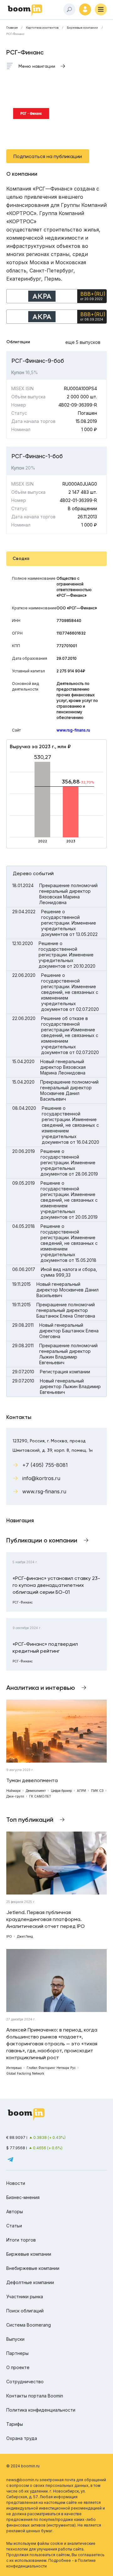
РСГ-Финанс (23, 1602)
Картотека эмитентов (42, 28)
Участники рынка (25, 2297)
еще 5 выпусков (83, 342)
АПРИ (81, 1791)
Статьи (14, 2226)
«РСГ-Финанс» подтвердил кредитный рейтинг (45, 1647)
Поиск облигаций (25, 2311)
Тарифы (15, 2424)
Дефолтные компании (30, 2282)
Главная (12, 28)
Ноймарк (13, 1791)
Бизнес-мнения (23, 2197)
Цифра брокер (61, 1791)
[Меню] (101, 9)
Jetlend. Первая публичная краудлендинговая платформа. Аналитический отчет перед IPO (46, 1919)
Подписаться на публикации (48, 156)
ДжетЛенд (25, 1936)
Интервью (14, 2068)
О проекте (18, 2367)
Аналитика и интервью (41, 1688)
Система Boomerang (29, 2325)
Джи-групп (15, 1796)
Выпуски (15, 2339)
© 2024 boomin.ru (23, 2466)
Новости (16, 2183)
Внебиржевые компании (33, 2268)
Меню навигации (37, 66)
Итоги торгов (21, 2240)
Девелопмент (36, 1791)
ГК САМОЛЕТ (40, 1796)
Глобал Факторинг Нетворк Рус (51, 2068)
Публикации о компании (42, 1540)
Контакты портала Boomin (35, 2396)
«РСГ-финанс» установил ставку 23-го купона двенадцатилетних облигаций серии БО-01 (56, 1585)
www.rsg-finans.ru (73, 730)
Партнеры (17, 2353)
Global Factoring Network (25, 2073)
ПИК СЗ (97, 1791)
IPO (9, 1936)
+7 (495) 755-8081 (45, 1465)
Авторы (15, 2211)
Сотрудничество (25, 2382)
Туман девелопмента (32, 1780)
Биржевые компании (82, 28)
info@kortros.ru (41, 1478)
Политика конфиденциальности (41, 2410)
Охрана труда (22, 2438)
